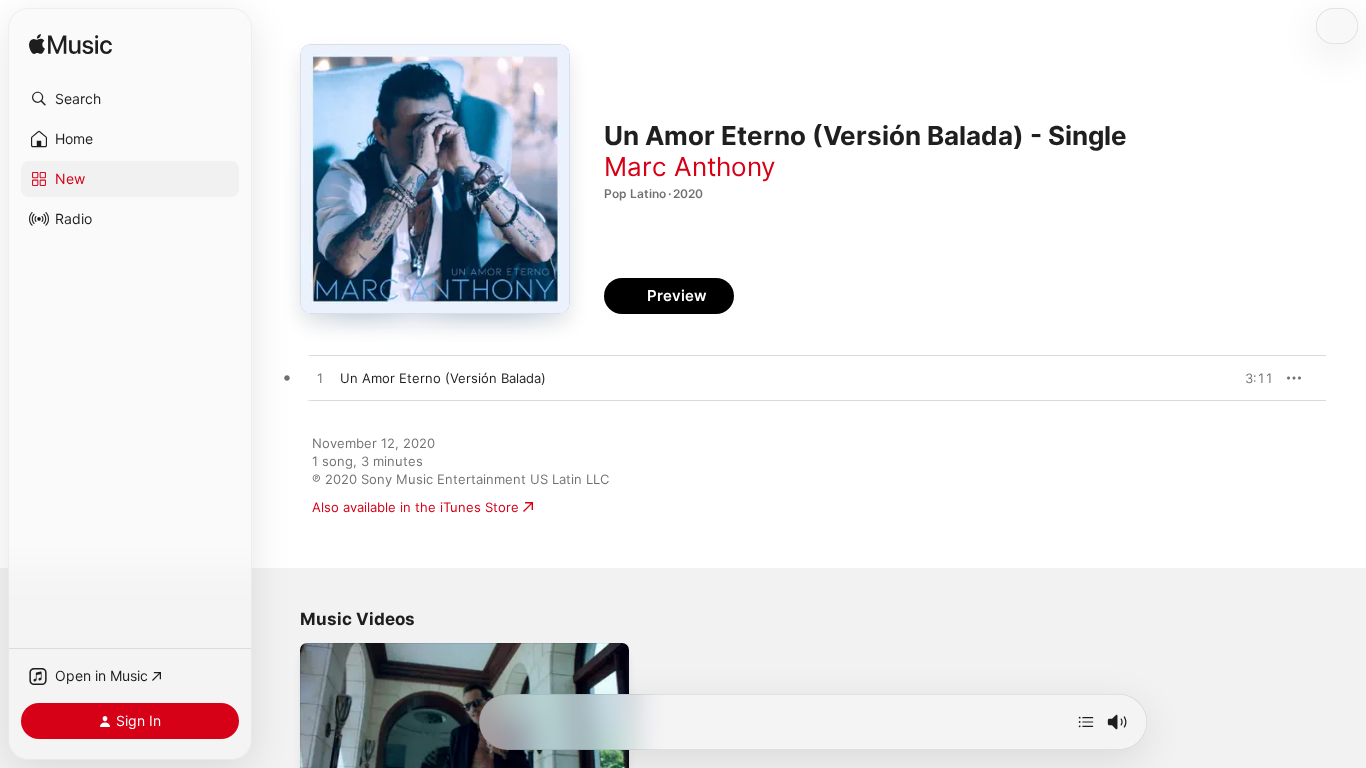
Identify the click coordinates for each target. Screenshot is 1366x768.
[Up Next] (1086, 722)
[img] (70, 45)
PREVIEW (1251, 378)
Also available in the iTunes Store (415, 507)
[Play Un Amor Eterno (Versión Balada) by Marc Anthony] (320, 379)
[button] (130, 99)
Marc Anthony (689, 166)
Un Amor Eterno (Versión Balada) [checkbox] (443, 378)
